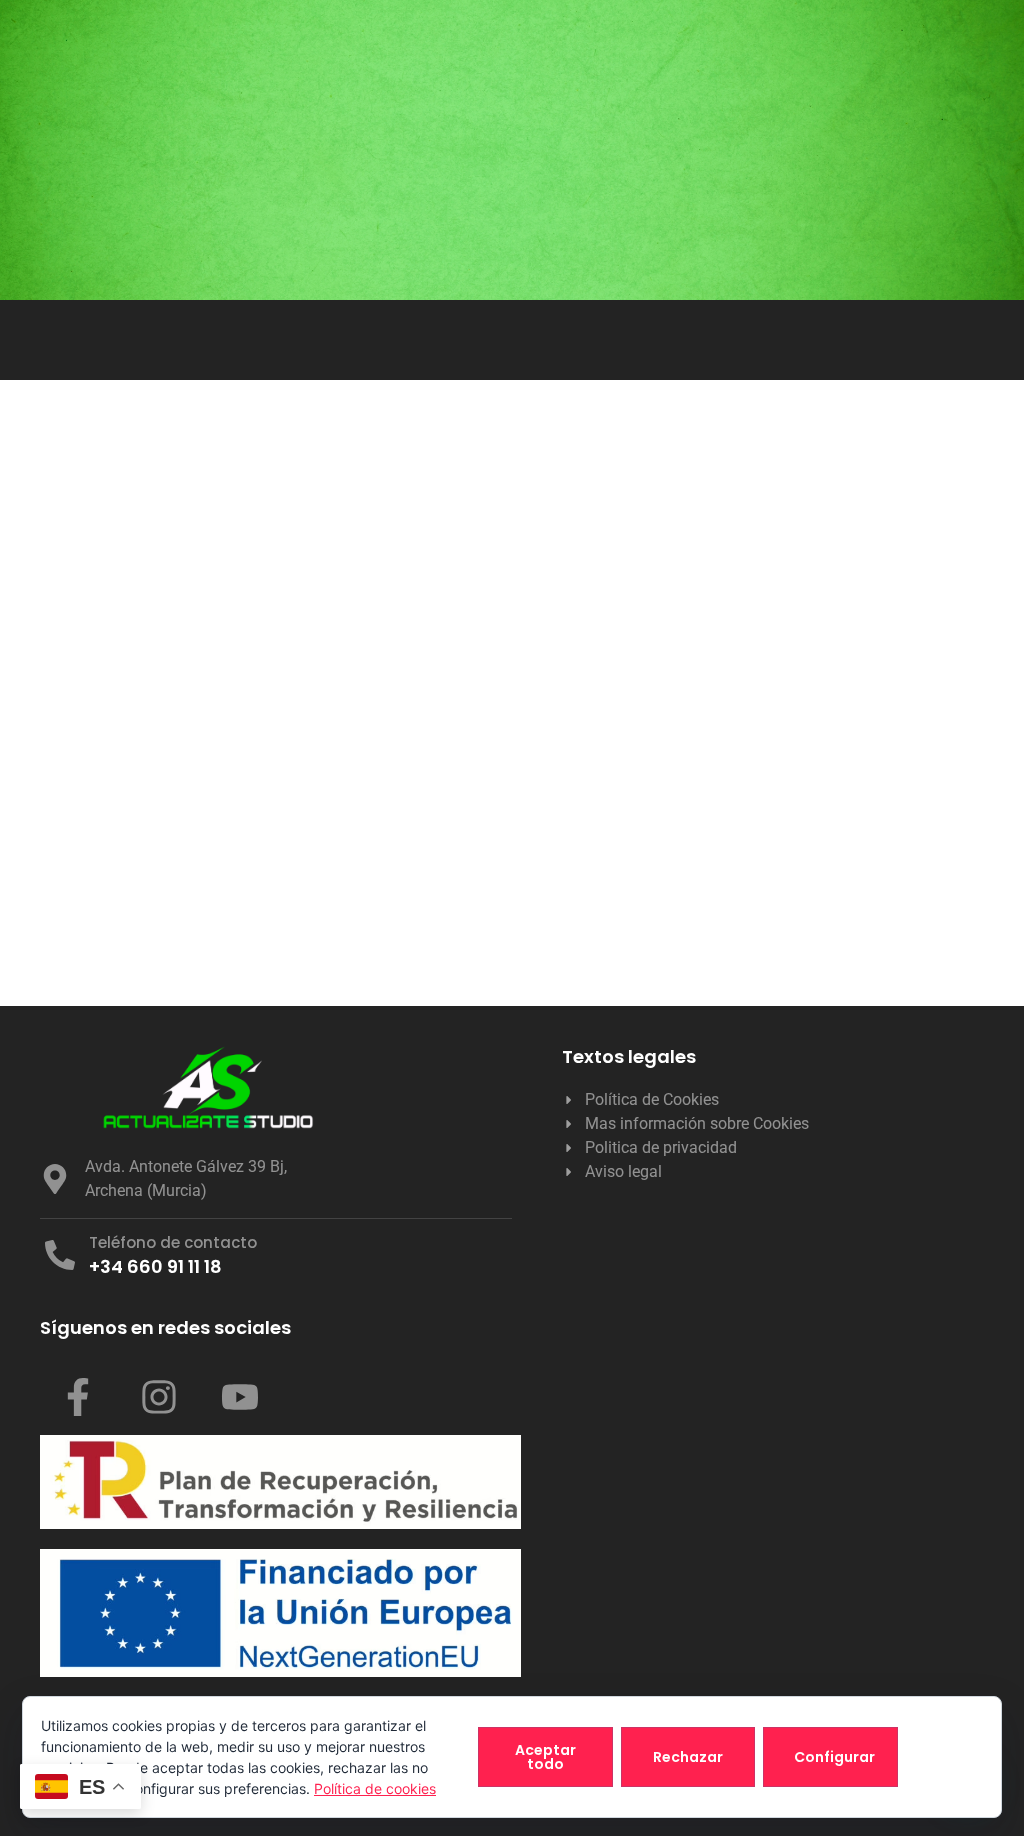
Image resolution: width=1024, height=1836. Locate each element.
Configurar (834, 1757)
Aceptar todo (545, 1757)
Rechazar (688, 1757)
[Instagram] (159, 1397)
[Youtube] (240, 1397)
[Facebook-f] (78, 1397)
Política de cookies (375, 1788)
